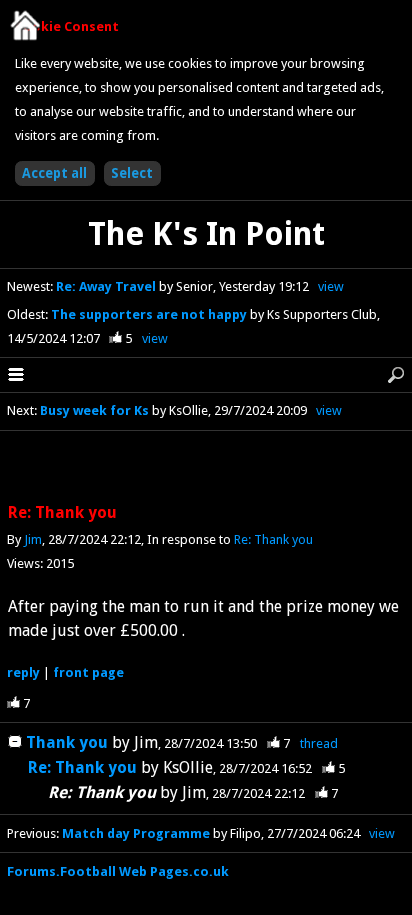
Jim (33, 539)
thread (319, 743)
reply (23, 672)
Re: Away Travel (107, 286)
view (331, 286)
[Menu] (16, 375)
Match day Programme (136, 833)
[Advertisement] (206, 468)
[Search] (396, 375)
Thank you (67, 742)
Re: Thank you (273, 539)
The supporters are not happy (150, 314)
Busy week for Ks (94, 410)
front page (88, 672)
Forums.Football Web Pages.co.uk (118, 871)
